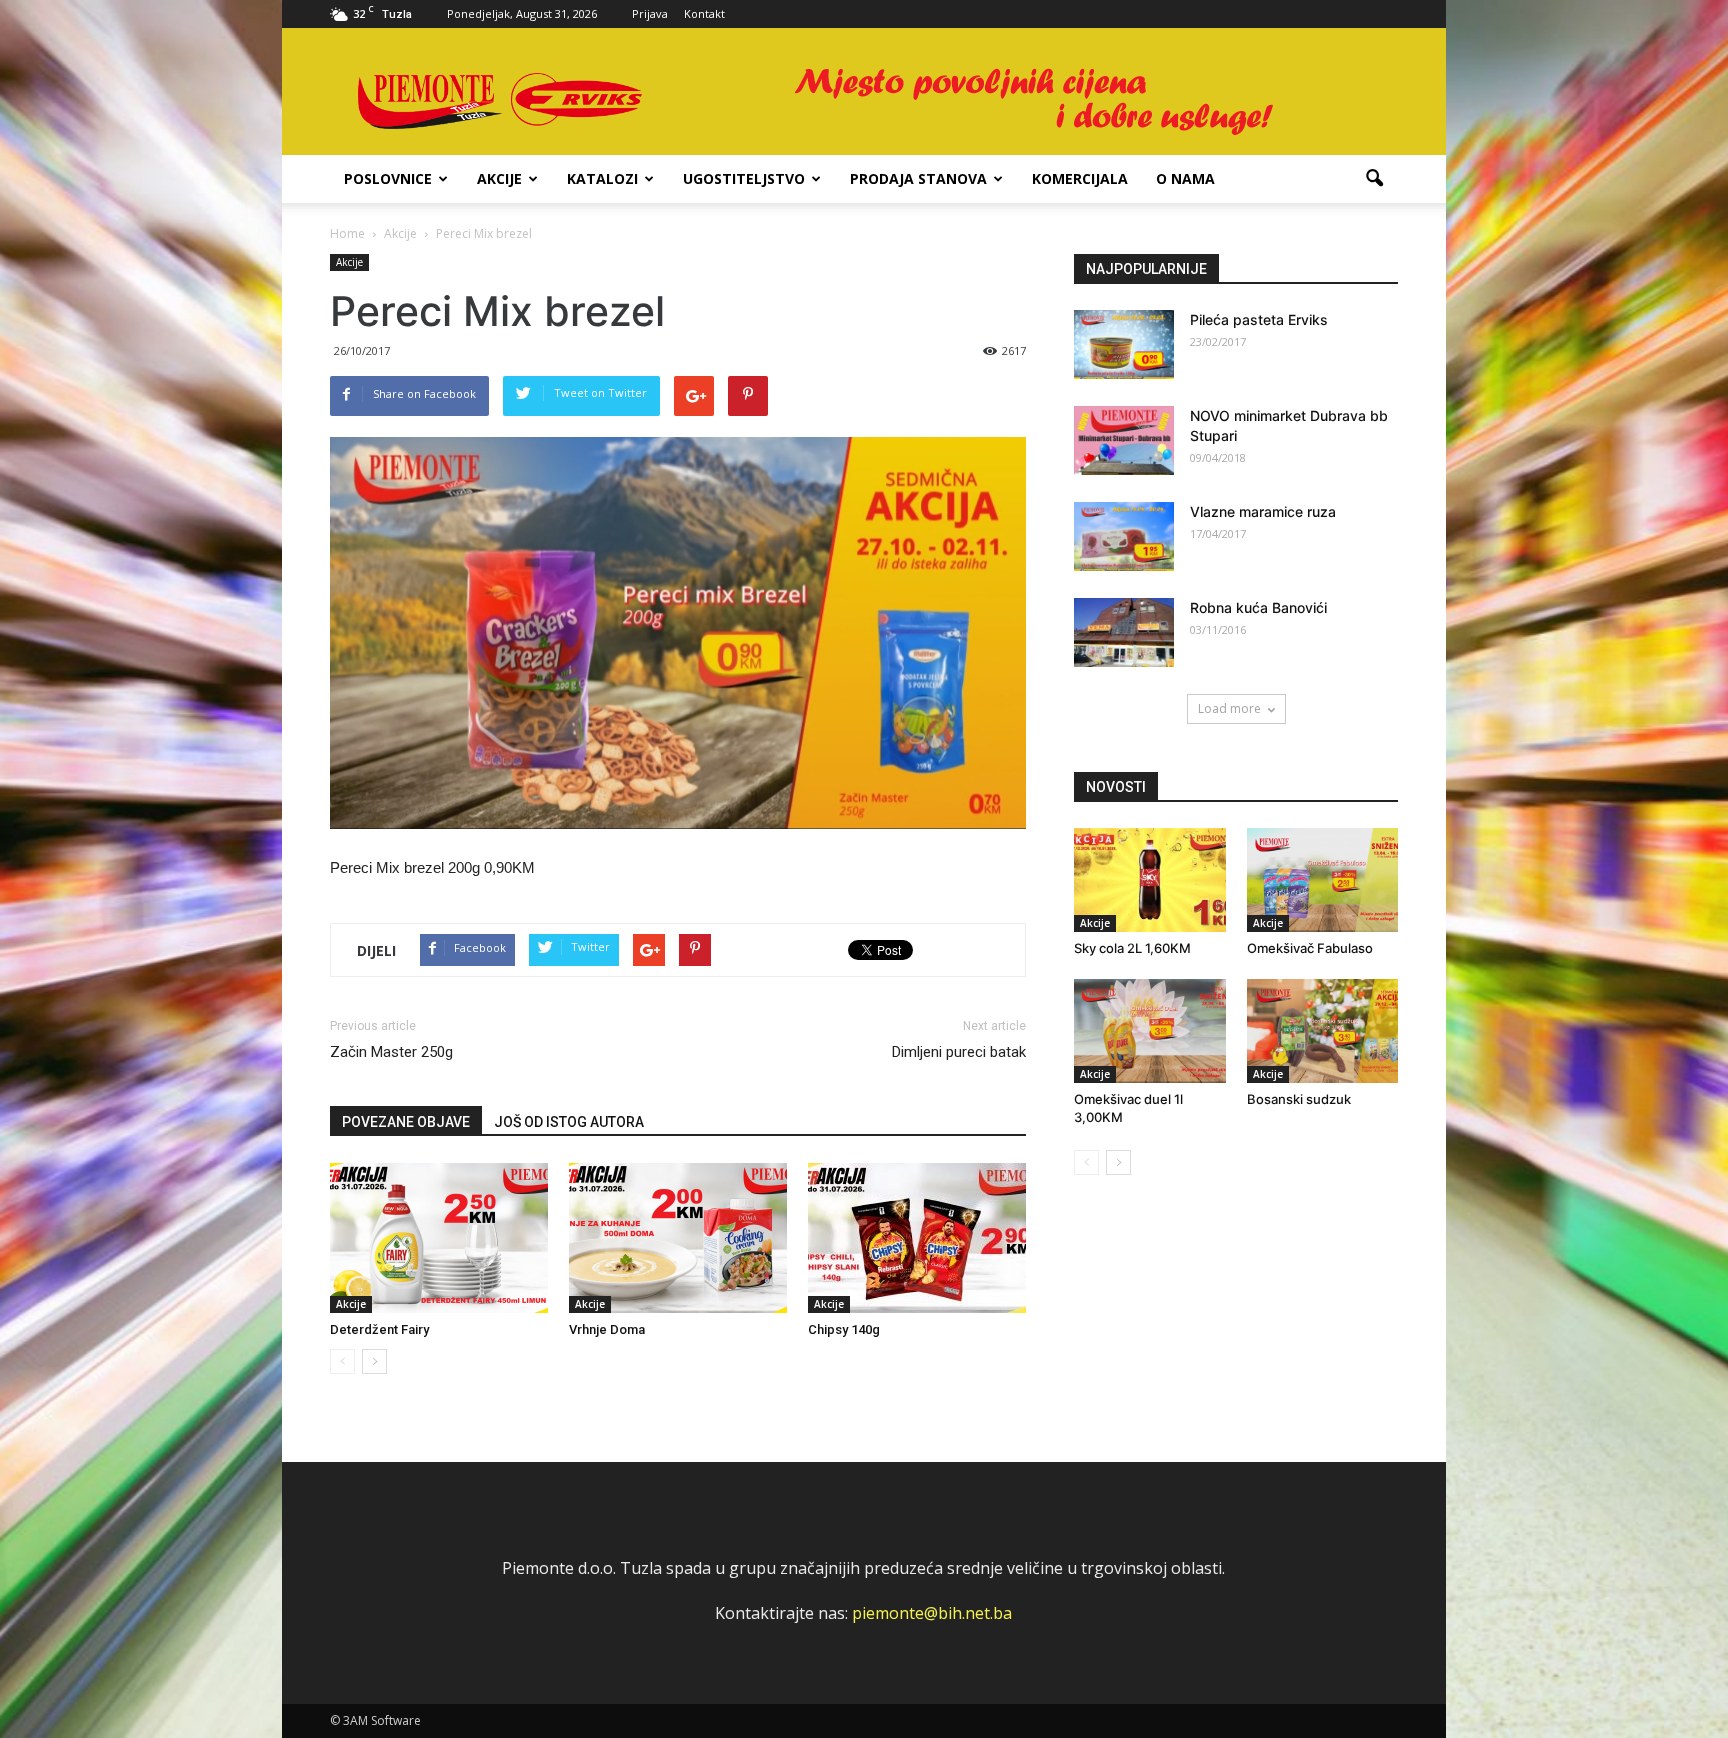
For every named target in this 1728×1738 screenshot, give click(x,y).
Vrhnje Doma (607, 1329)
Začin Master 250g (391, 1052)
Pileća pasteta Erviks (1259, 319)
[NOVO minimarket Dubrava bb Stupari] (1124, 440)
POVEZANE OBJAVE (406, 1122)
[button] (1374, 179)
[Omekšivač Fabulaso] (1323, 880)
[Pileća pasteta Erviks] (1124, 344)
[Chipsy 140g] (917, 1238)
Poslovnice (388, 178)
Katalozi (602, 178)
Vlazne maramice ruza (1263, 511)
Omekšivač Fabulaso (1310, 948)
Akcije (499, 178)
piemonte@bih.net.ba (932, 1613)
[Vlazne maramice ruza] (1124, 536)
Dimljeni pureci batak (959, 1052)
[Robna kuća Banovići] (1124, 632)
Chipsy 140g (844, 1329)
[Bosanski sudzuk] (1323, 1031)
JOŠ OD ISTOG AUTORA (569, 1122)
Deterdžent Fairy (379, 1329)
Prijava (650, 13)
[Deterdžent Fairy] (439, 1238)
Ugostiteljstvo (744, 178)
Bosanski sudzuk (1299, 1099)
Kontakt (704, 13)
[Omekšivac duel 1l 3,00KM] (1150, 1031)
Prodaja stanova (918, 178)
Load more (1229, 708)
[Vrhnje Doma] (678, 1238)
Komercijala (1080, 178)
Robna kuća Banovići (1258, 607)
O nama (1185, 178)
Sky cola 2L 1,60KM (1132, 948)
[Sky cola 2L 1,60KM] (1150, 880)
